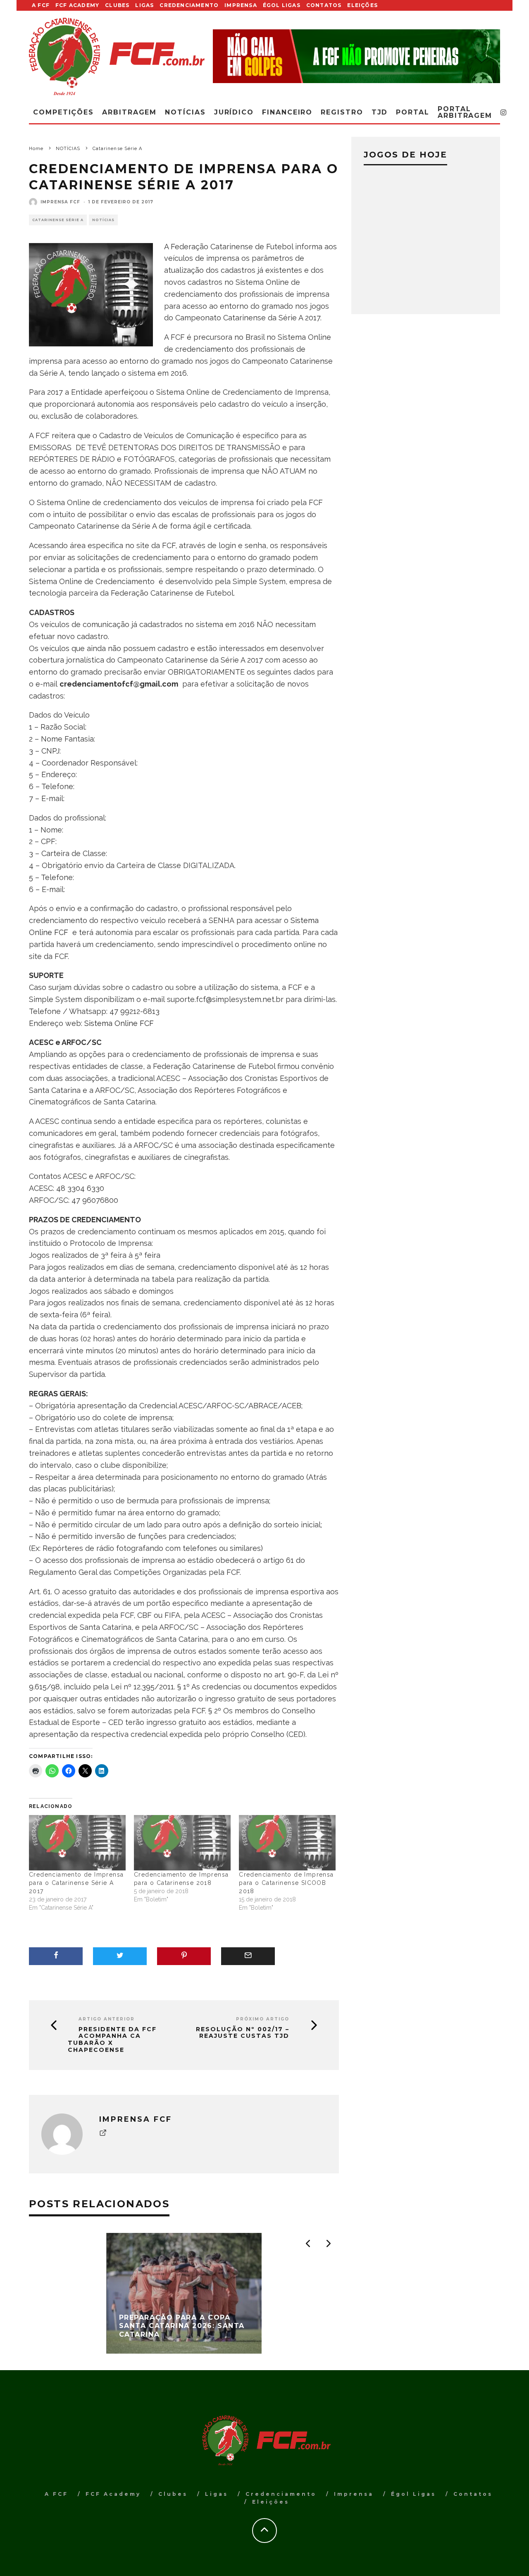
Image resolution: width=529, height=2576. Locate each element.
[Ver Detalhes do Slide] (356, 56)
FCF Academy (77, 5)
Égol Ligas (282, 5)
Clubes (117, 5)
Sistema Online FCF (119, 1023)
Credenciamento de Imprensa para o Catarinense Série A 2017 (76, 1883)
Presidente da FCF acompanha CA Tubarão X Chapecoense (112, 2040)
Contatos (324, 5)
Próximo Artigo (263, 2019)
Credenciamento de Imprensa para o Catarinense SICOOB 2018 (286, 1883)
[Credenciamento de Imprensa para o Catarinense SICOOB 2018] (287, 1843)
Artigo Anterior (107, 2019)
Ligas (144, 5)
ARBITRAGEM (129, 112)
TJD (380, 112)
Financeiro (287, 112)
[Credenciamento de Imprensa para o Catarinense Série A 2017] (77, 1843)
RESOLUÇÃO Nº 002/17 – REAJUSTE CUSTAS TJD (243, 2033)
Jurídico (234, 112)
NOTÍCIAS (103, 220)
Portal (413, 112)
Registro (342, 112)
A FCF (41, 5)
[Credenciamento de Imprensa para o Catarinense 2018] (182, 1843)
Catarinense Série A (58, 220)
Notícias (185, 112)
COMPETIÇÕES (63, 112)
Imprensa (241, 5)
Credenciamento (189, 5)
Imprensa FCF (60, 202)
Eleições (362, 5)
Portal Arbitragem (465, 112)
